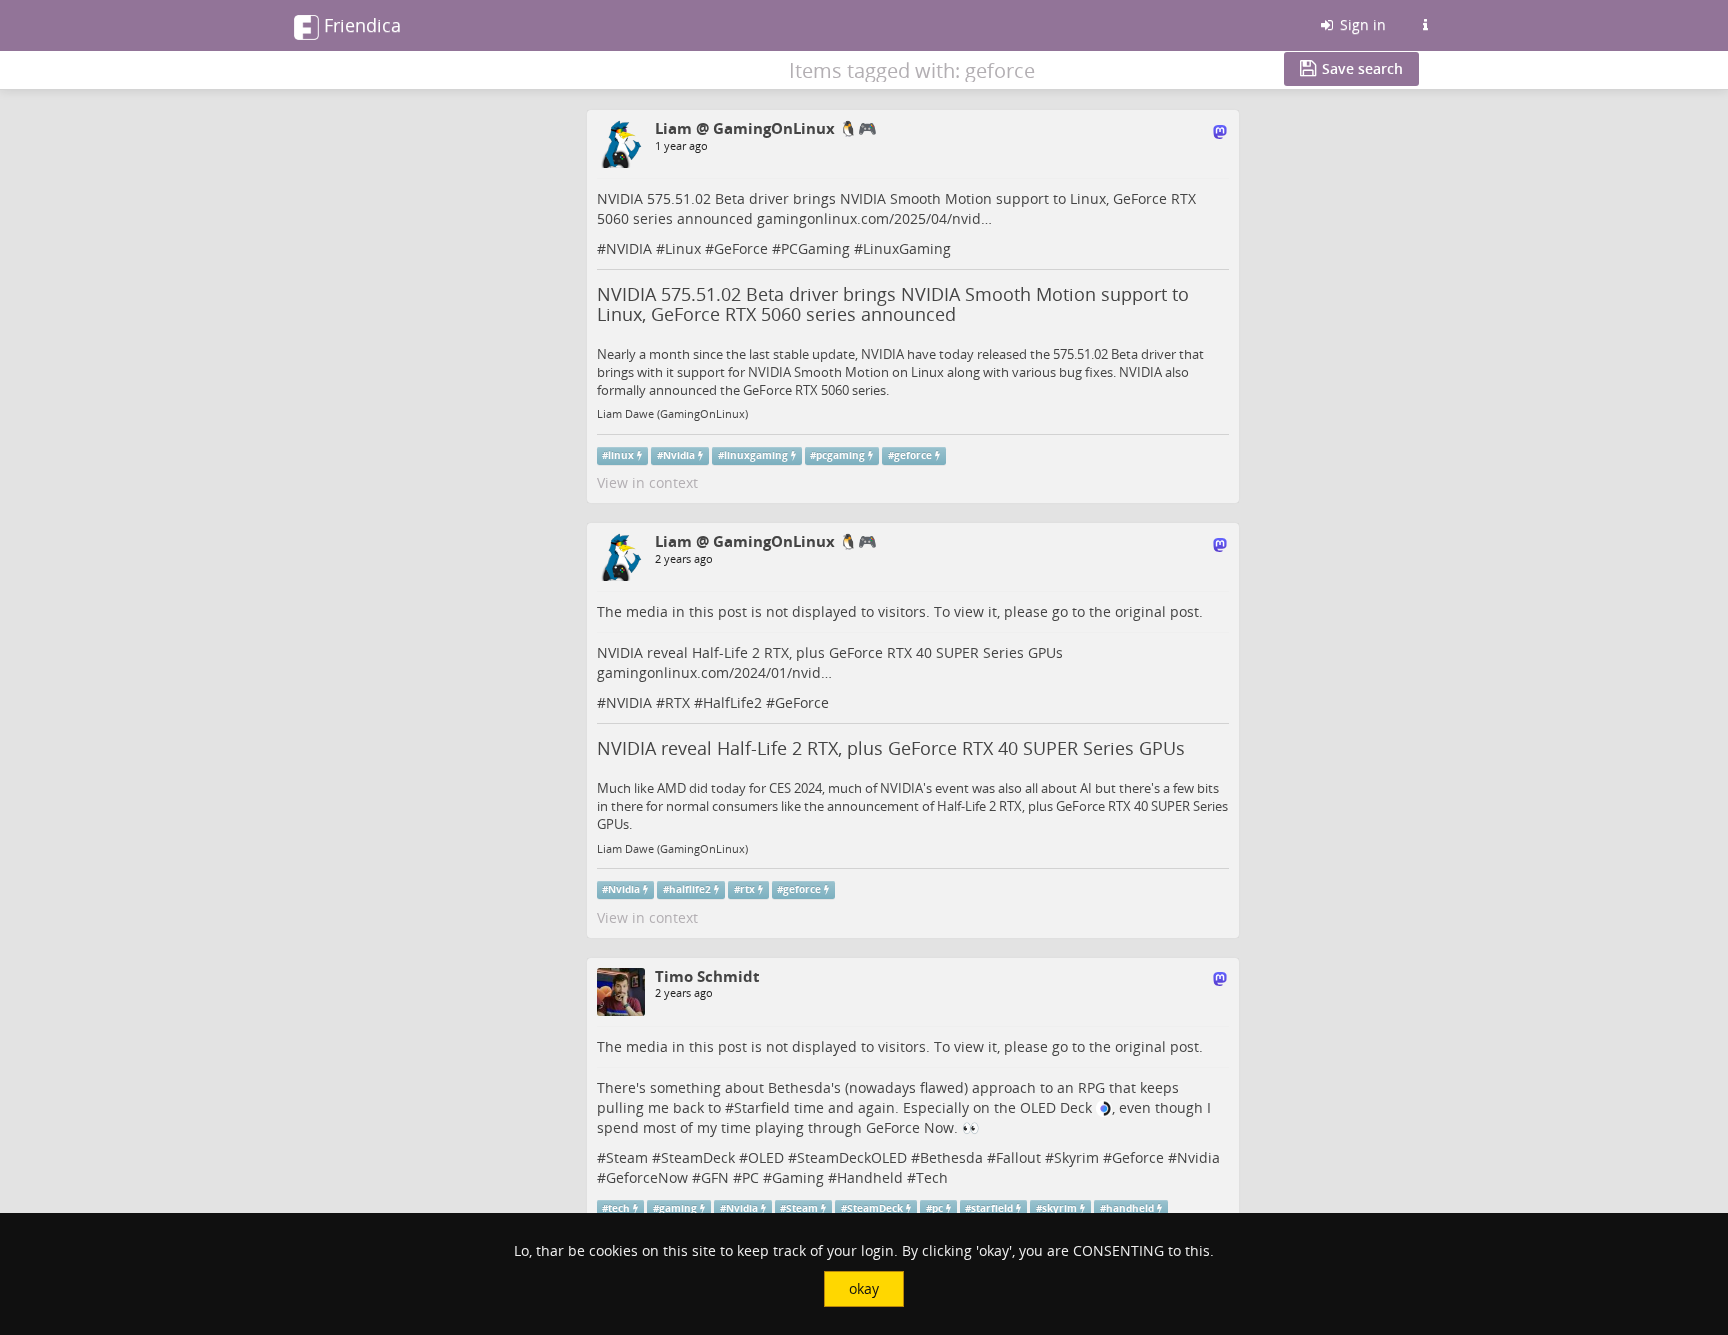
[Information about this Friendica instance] (1425, 25)
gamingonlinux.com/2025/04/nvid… (874, 218)
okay (864, 1288)
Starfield (762, 1107)
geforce (913, 455)
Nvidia (679, 455)
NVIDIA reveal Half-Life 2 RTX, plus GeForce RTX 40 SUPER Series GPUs (891, 748)
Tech (932, 1177)
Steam (627, 1157)
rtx (747, 889)
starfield (992, 1208)
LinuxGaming (907, 248)
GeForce (741, 248)
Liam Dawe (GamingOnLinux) (672, 414)
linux (621, 455)
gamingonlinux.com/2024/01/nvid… (714, 672)
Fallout (1018, 1157)
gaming (678, 1208)
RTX (677, 702)
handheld (1130, 1208)
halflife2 (690, 889)
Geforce (1138, 1157)
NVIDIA (629, 248)
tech (619, 1208)
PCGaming (815, 248)
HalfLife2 (732, 702)
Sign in (1361, 24)
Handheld (870, 1177)
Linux (683, 248)
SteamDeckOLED (852, 1157)
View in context (647, 482)
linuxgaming (756, 455)
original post (1157, 611)
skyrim (1059, 1208)
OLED (766, 1157)
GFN (715, 1177)
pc (937, 1208)
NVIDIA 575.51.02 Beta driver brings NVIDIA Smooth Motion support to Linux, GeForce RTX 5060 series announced (893, 304)
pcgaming (840, 455)
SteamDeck (698, 1157)
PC (750, 1177)
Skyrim (1076, 1157)
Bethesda (951, 1157)
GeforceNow (647, 1177)
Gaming (798, 1177)
